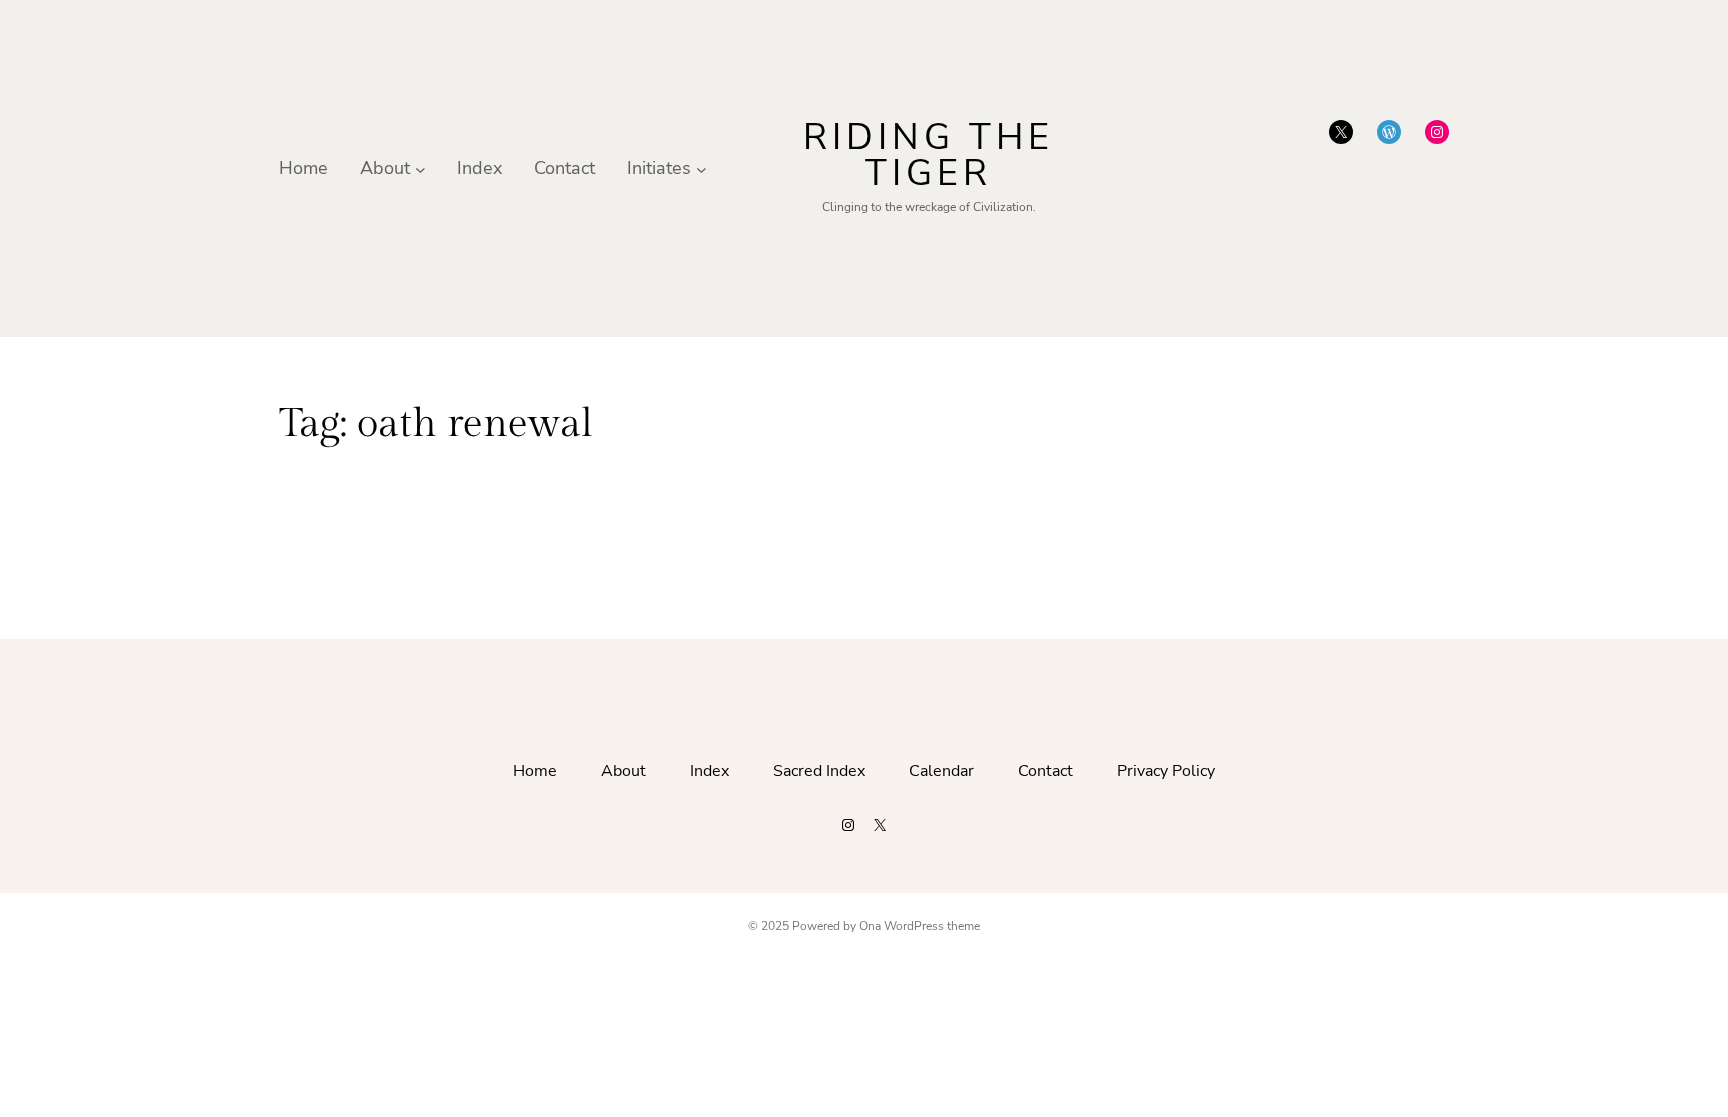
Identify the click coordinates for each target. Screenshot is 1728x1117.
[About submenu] (420, 168)
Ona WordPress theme (919, 926)
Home (303, 168)
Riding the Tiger (928, 155)
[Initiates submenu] (701, 168)
